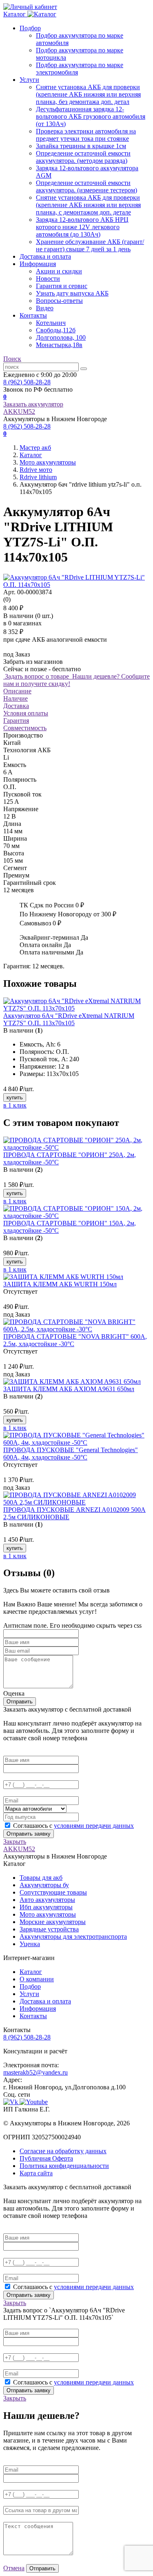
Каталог (31, 1972)
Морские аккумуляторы (53, 1922)
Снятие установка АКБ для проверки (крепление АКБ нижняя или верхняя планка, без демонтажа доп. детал (88, 94)
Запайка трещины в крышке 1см (81, 146)
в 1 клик (15, 1105)
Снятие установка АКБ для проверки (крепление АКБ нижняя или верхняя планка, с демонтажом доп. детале (88, 205)
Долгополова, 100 (61, 337)
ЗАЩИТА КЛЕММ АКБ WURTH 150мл (60, 1284)
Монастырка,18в (59, 345)
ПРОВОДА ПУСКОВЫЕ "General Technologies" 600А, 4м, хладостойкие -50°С (71, 1454)
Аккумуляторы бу (44, 1885)
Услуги (29, 80)
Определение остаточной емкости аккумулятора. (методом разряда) (83, 157)
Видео (45, 308)
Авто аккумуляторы (47, 1900)
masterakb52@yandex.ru (35, 2072)
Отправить (20, 1702)
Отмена (14, 2568)
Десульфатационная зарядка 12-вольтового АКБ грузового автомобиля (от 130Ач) (91, 116)
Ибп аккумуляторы (46, 1907)
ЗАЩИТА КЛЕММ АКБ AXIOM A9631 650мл (69, 1389)
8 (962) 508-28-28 (27, 382)
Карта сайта (36, 2173)
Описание (17, 691)
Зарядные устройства (49, 1929)
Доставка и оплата (45, 256)
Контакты (33, 315)
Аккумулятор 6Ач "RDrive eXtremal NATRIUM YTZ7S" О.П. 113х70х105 (69, 1019)
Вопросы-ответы (59, 301)
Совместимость (25, 728)
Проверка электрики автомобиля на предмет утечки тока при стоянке (86, 135)
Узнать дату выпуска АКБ (72, 293)
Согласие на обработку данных (63, 2151)
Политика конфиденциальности (64, 2166)
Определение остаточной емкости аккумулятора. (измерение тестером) (86, 186)
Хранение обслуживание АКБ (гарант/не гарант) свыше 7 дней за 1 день (90, 245)
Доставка (16, 706)
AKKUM (19, 412)
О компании (37, 1979)
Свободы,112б (56, 330)
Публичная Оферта (46, 2158)
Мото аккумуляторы (48, 1914)
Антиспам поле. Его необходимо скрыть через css (72, 1625)
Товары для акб (41, 1878)
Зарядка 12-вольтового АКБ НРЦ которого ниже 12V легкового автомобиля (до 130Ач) (82, 227)
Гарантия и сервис (62, 286)
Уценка (30, 1944)
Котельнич (51, 323)
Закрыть (15, 1842)
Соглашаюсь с (73, 1826)
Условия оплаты (26, 713)
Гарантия (16, 721)
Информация (38, 264)
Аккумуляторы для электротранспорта (73, 1937)
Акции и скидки (59, 271)
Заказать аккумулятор (33, 404)
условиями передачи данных (94, 1826)
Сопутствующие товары (53, 1892)
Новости (48, 279)
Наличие (16, 698)
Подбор (30, 28)
